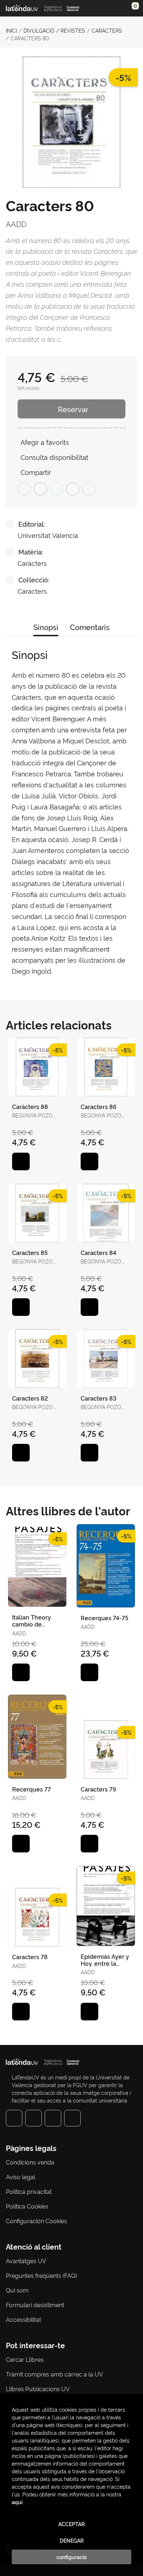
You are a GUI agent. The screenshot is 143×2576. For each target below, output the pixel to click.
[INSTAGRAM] (34, 2118)
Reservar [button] (73, 409)
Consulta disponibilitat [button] (54, 457)
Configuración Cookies (36, 2221)
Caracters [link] (32, 591)
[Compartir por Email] (73, 489)
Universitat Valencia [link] (48, 535)
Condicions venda (30, 2162)
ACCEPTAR (71, 2524)
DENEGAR (72, 2540)
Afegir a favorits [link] (45, 442)
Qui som (17, 2290)
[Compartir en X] (40, 489)
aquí (17, 2502)
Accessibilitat (23, 2319)
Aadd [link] (16, 224)
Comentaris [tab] (90, 627)
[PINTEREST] (53, 2118)
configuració (71, 2557)
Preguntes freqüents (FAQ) (41, 2275)
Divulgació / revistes (54, 30)
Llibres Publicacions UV (38, 2389)
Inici (11, 30)
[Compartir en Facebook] (24, 489)
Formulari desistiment (35, 2305)
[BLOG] (72, 2118)
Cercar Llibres (25, 2359)
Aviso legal (21, 2177)
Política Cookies (27, 2206)
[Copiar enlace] (89, 489)
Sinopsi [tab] (46, 627)
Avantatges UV (26, 2261)
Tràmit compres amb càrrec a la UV (54, 2374)
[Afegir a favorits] (21, 1161)
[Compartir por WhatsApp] (56, 489)
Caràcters (107, 30)
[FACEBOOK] (14, 2118)
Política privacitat (29, 2191)
